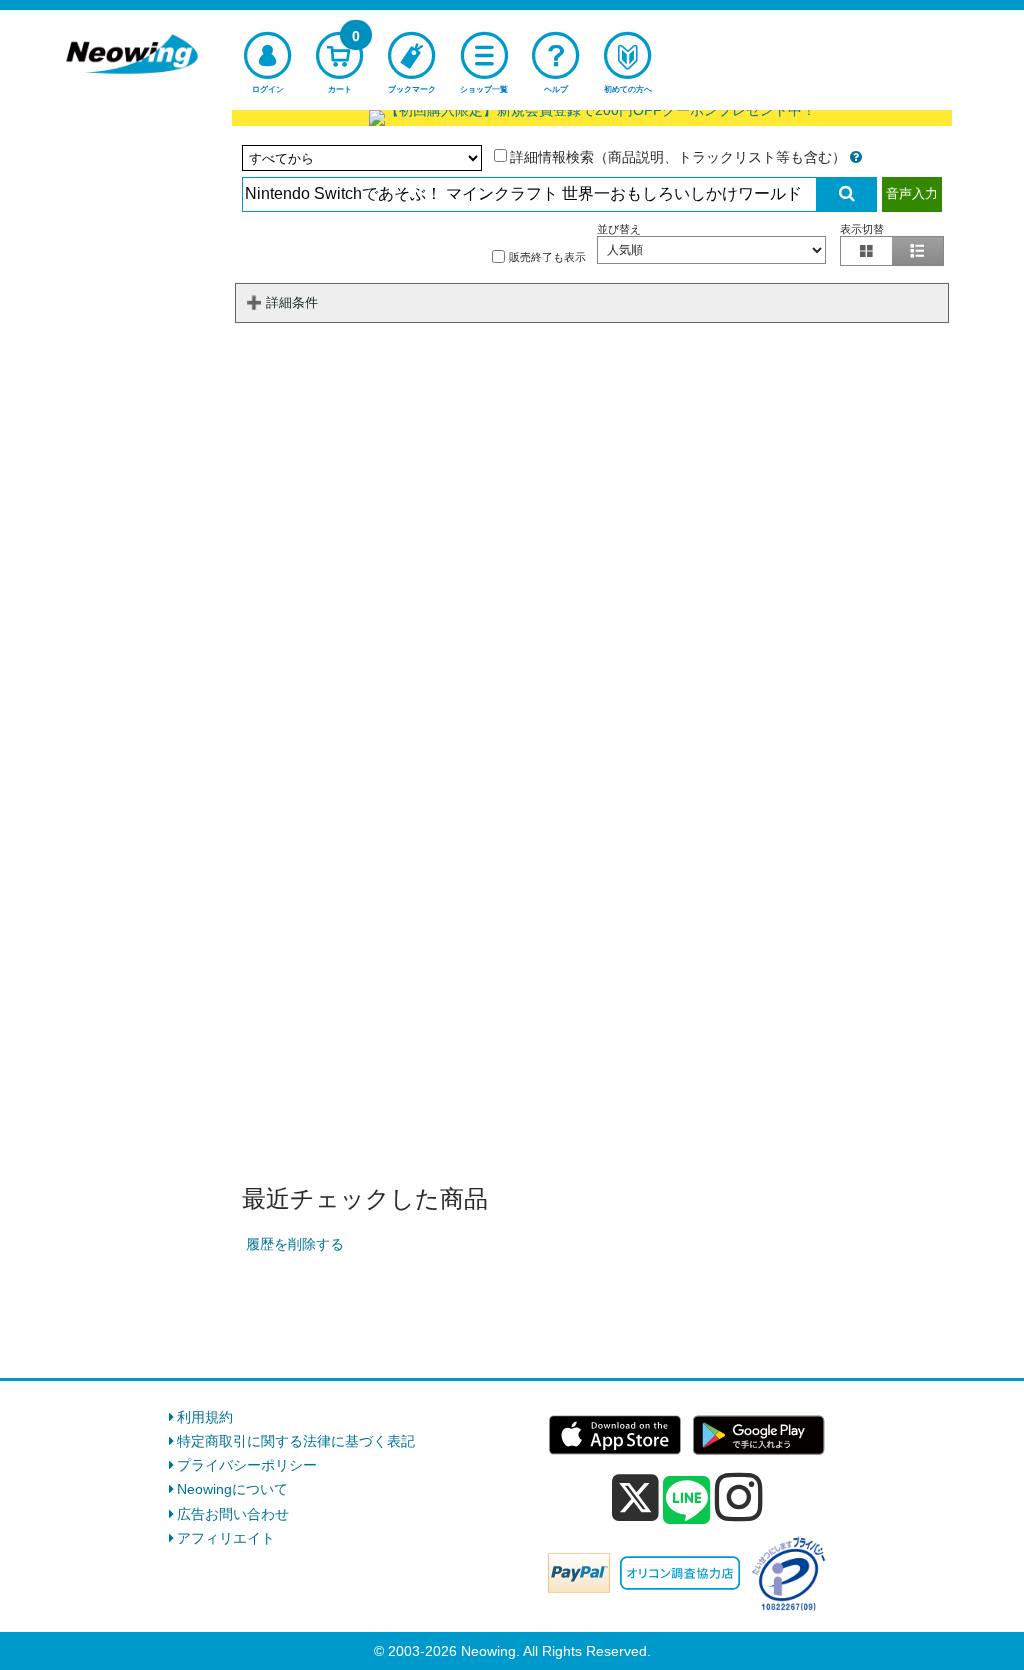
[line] (687, 1501)
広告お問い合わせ (233, 1514)
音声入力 (912, 193)
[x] (635, 1498)
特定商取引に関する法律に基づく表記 (296, 1441)
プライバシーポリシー (247, 1465)
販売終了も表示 (547, 257)
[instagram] (739, 1497)
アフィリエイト (226, 1538)
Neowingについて (232, 1489)
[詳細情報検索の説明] (856, 157)
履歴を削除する (295, 1244)
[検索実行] (847, 194)
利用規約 (205, 1417)
